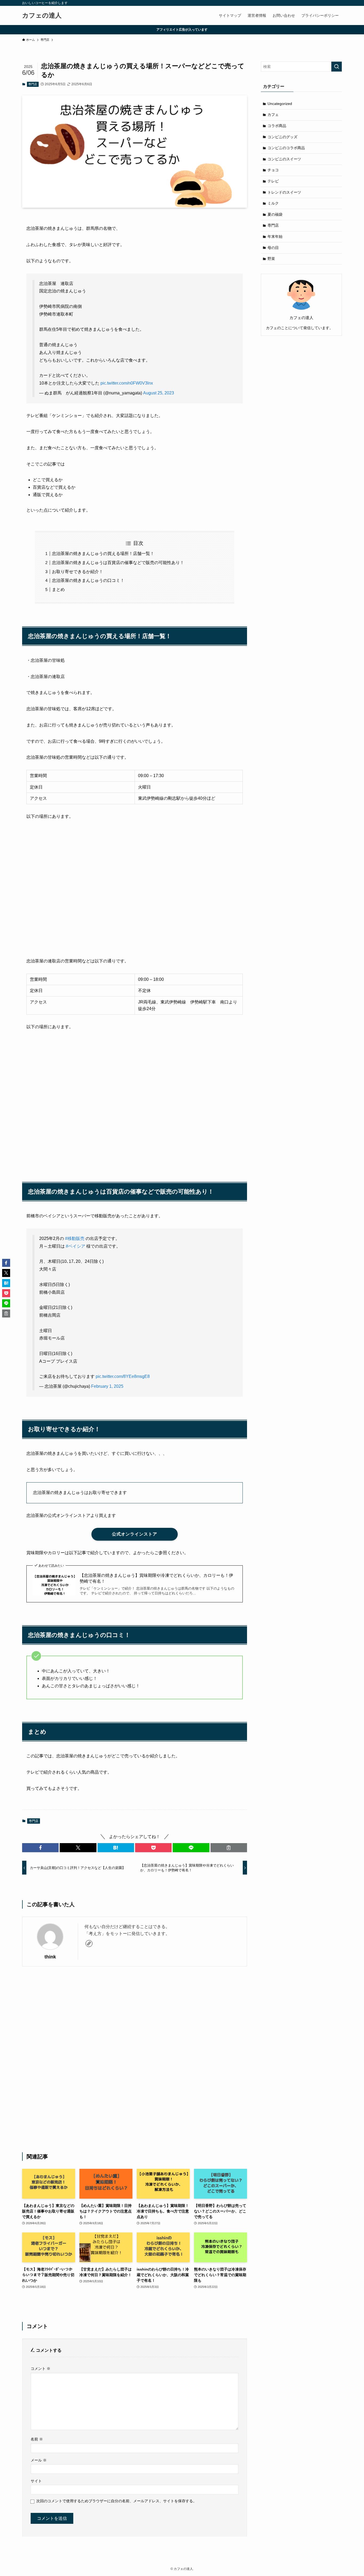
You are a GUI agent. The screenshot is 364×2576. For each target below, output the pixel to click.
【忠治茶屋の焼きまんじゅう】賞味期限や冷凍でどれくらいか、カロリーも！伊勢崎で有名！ (156, 1578)
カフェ (273, 115)
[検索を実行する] (337, 67)
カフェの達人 (42, 15)
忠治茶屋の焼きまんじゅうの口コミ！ (88, 580)
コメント (41, 2369)
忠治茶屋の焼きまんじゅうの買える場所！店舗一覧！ (103, 554)
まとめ (58, 589)
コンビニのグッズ (282, 137)
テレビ (273, 181)
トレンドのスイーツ (284, 192)
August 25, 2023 (159, 393)
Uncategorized (280, 104)
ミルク (273, 203)
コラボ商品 (277, 126)
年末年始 (275, 236)
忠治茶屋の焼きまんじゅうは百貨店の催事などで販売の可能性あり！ (118, 563)
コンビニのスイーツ (284, 159)
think (50, 1957)
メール (39, 2460)
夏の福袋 (275, 214)
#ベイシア (76, 1246)
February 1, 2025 (107, 1386)
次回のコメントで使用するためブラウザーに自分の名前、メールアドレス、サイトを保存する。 (116, 2501)
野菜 (271, 259)
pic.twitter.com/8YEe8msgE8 (123, 1376)
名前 (37, 2439)
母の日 (273, 248)
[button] (40, 1848)
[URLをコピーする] (229, 1848)
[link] (89, 1944)
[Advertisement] (135, 2059)
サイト (36, 2481)
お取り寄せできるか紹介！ (78, 572)
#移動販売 (75, 1238)
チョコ (273, 170)
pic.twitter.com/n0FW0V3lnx (127, 383)
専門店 (33, 84)
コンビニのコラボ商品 (286, 148)
